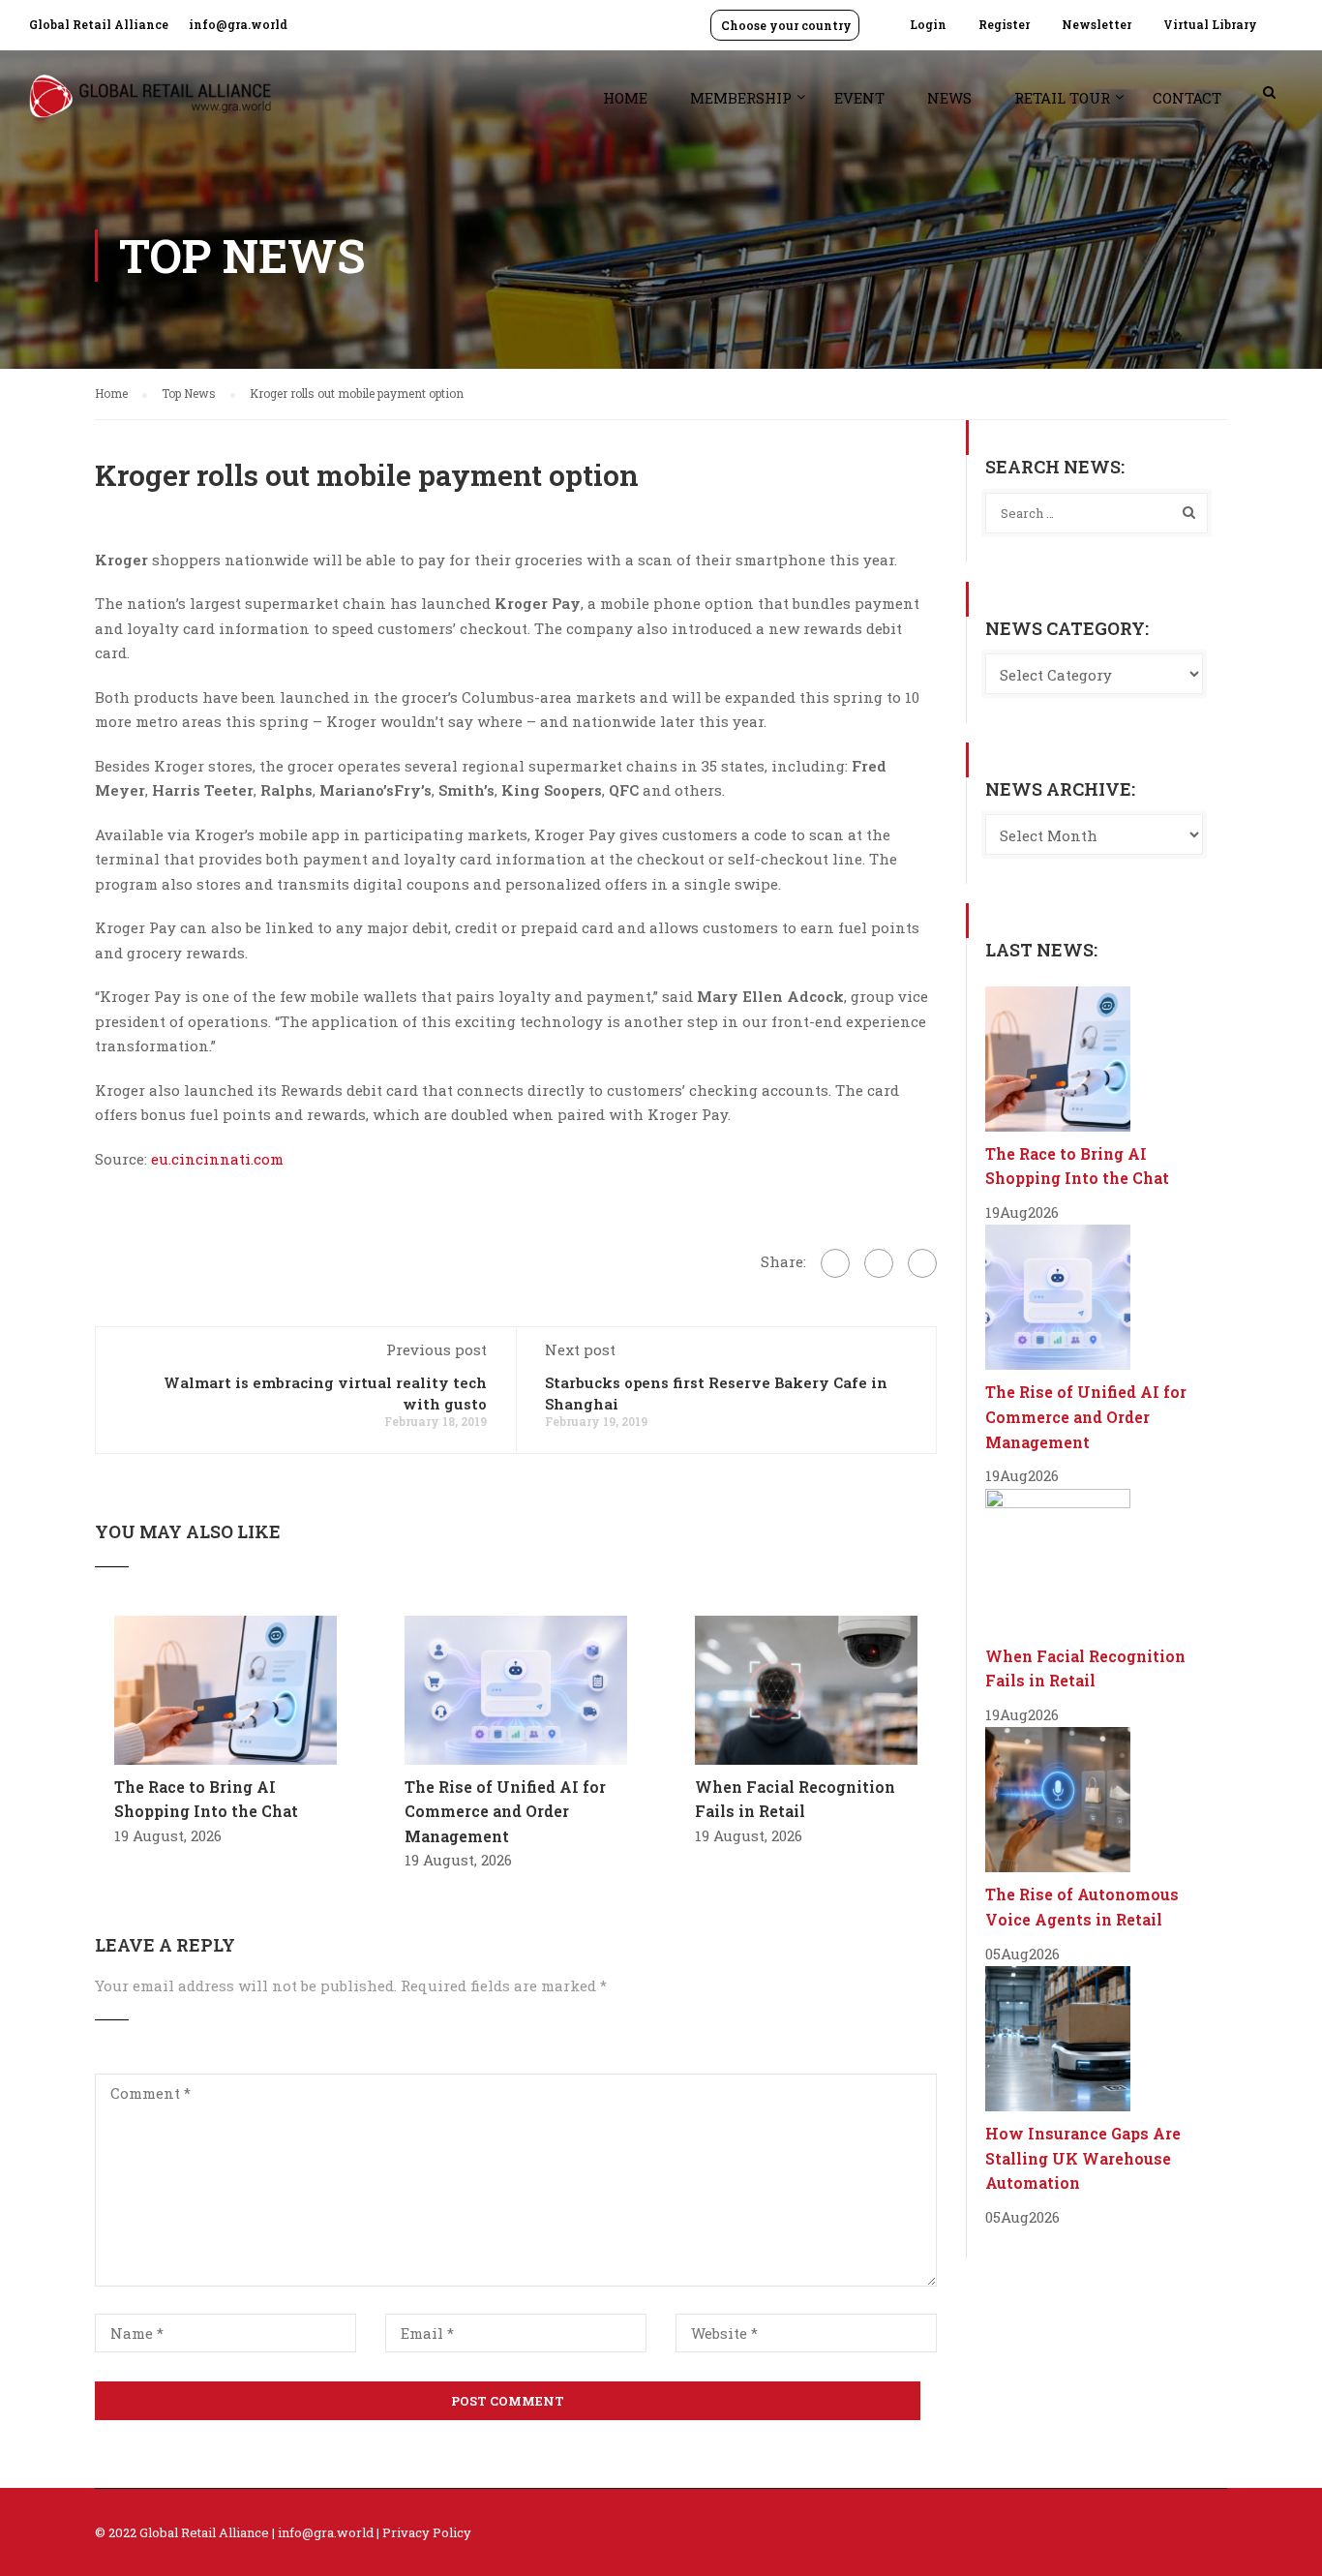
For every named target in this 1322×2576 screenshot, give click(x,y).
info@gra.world (238, 24)
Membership (741, 98)
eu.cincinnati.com (217, 1159)
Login (928, 24)
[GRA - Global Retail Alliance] (150, 106)
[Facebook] (835, 1263)
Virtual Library (1210, 24)
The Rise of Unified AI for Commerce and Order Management (505, 1811)
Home (625, 98)
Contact (1187, 98)
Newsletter (1097, 24)
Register (1004, 24)
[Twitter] (879, 1263)
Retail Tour (1062, 98)
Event (859, 98)
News (949, 98)
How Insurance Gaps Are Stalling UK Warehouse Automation (1083, 2158)
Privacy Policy (427, 2532)
